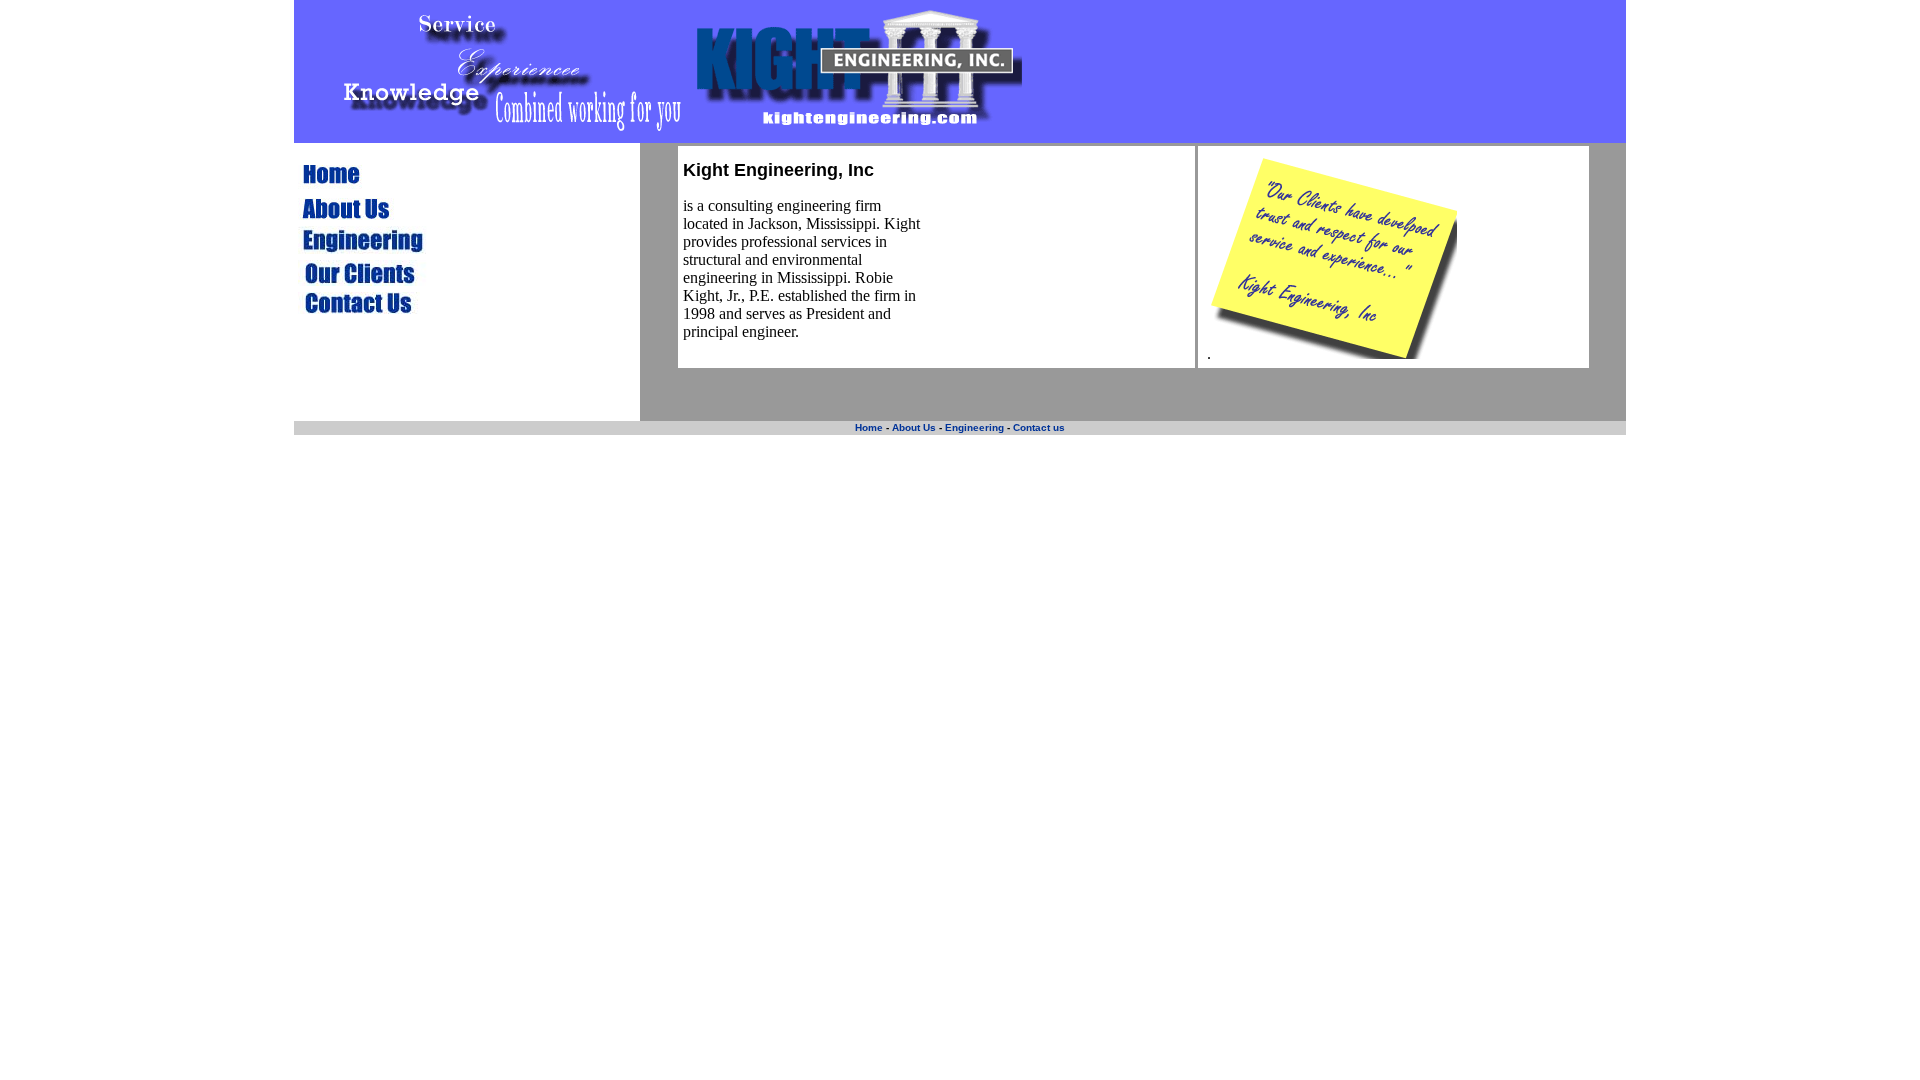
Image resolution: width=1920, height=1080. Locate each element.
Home (869, 427)
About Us (912, 427)
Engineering (974, 427)
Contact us (1039, 427)
